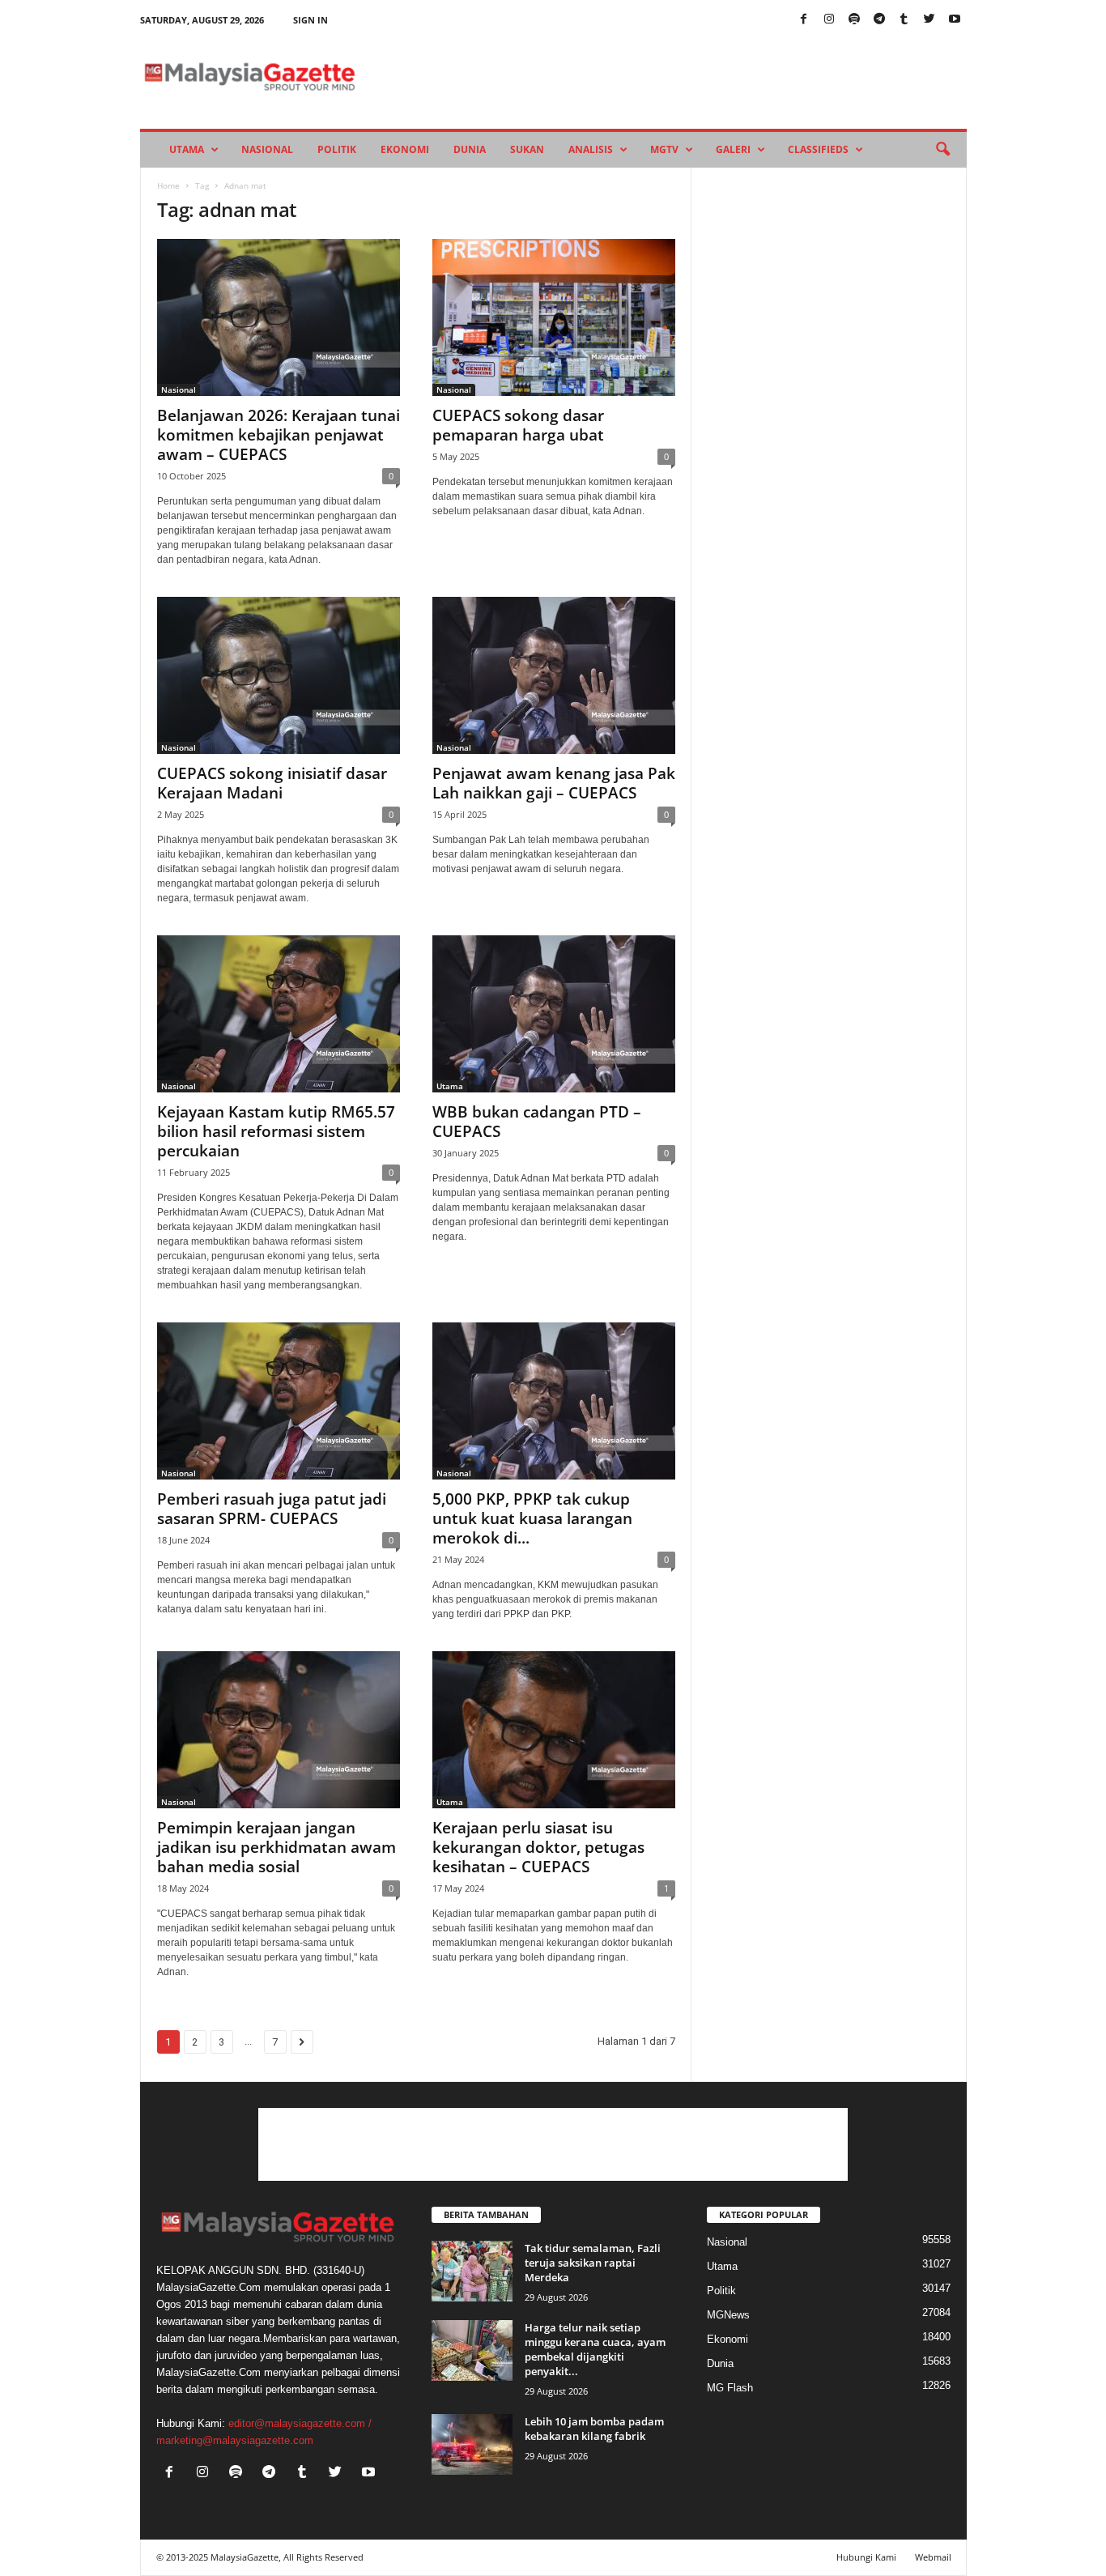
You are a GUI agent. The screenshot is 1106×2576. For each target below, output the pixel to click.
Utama (187, 149)
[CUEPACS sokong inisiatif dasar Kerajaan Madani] (279, 675)
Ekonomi (405, 149)
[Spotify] (854, 20)
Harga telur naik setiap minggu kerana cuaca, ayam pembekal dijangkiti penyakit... (595, 2349)
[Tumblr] (904, 20)
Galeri (733, 149)
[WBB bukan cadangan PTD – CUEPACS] (554, 1014)
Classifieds (818, 149)
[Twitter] (929, 20)
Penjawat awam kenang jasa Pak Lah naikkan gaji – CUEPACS (554, 783)
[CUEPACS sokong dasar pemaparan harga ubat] (554, 317)
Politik (337, 149)
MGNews (728, 2315)
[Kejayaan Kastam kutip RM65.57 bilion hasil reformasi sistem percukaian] (279, 1014)
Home (168, 185)
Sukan (527, 149)
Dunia (470, 149)
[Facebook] (804, 20)
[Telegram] (879, 20)
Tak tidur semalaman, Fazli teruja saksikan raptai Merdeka (593, 2263)
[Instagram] (829, 20)
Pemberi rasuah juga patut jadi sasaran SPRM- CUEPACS (272, 1509)
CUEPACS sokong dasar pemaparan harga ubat (522, 425)
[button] (942, 150)
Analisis (591, 149)
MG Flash (730, 2388)
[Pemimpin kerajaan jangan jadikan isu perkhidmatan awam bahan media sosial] (279, 1730)
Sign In (311, 20)
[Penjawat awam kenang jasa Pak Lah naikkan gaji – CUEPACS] (554, 675)
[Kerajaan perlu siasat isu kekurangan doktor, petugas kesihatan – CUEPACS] (554, 1730)
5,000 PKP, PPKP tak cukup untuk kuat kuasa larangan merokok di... (532, 1518)
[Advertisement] (553, 2144)
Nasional (267, 149)
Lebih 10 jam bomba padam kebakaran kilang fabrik (594, 2429)
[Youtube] (955, 20)
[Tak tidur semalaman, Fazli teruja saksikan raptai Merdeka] (472, 2271)
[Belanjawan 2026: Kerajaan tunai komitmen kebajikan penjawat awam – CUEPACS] (279, 317)
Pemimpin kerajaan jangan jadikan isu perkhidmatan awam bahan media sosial (276, 1847)
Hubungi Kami (866, 2557)
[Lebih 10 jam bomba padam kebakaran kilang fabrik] (472, 2444)
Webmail (933, 2557)
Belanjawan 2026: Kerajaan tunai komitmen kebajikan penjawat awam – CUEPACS (279, 435)
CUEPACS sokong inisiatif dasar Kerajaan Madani (272, 783)
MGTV (664, 149)
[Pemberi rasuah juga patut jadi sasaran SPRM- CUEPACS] (279, 1401)
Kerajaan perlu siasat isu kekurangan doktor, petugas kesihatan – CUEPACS (538, 1847)
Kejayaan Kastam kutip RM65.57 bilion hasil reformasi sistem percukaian (276, 1131)
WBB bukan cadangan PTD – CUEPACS (537, 1122)
